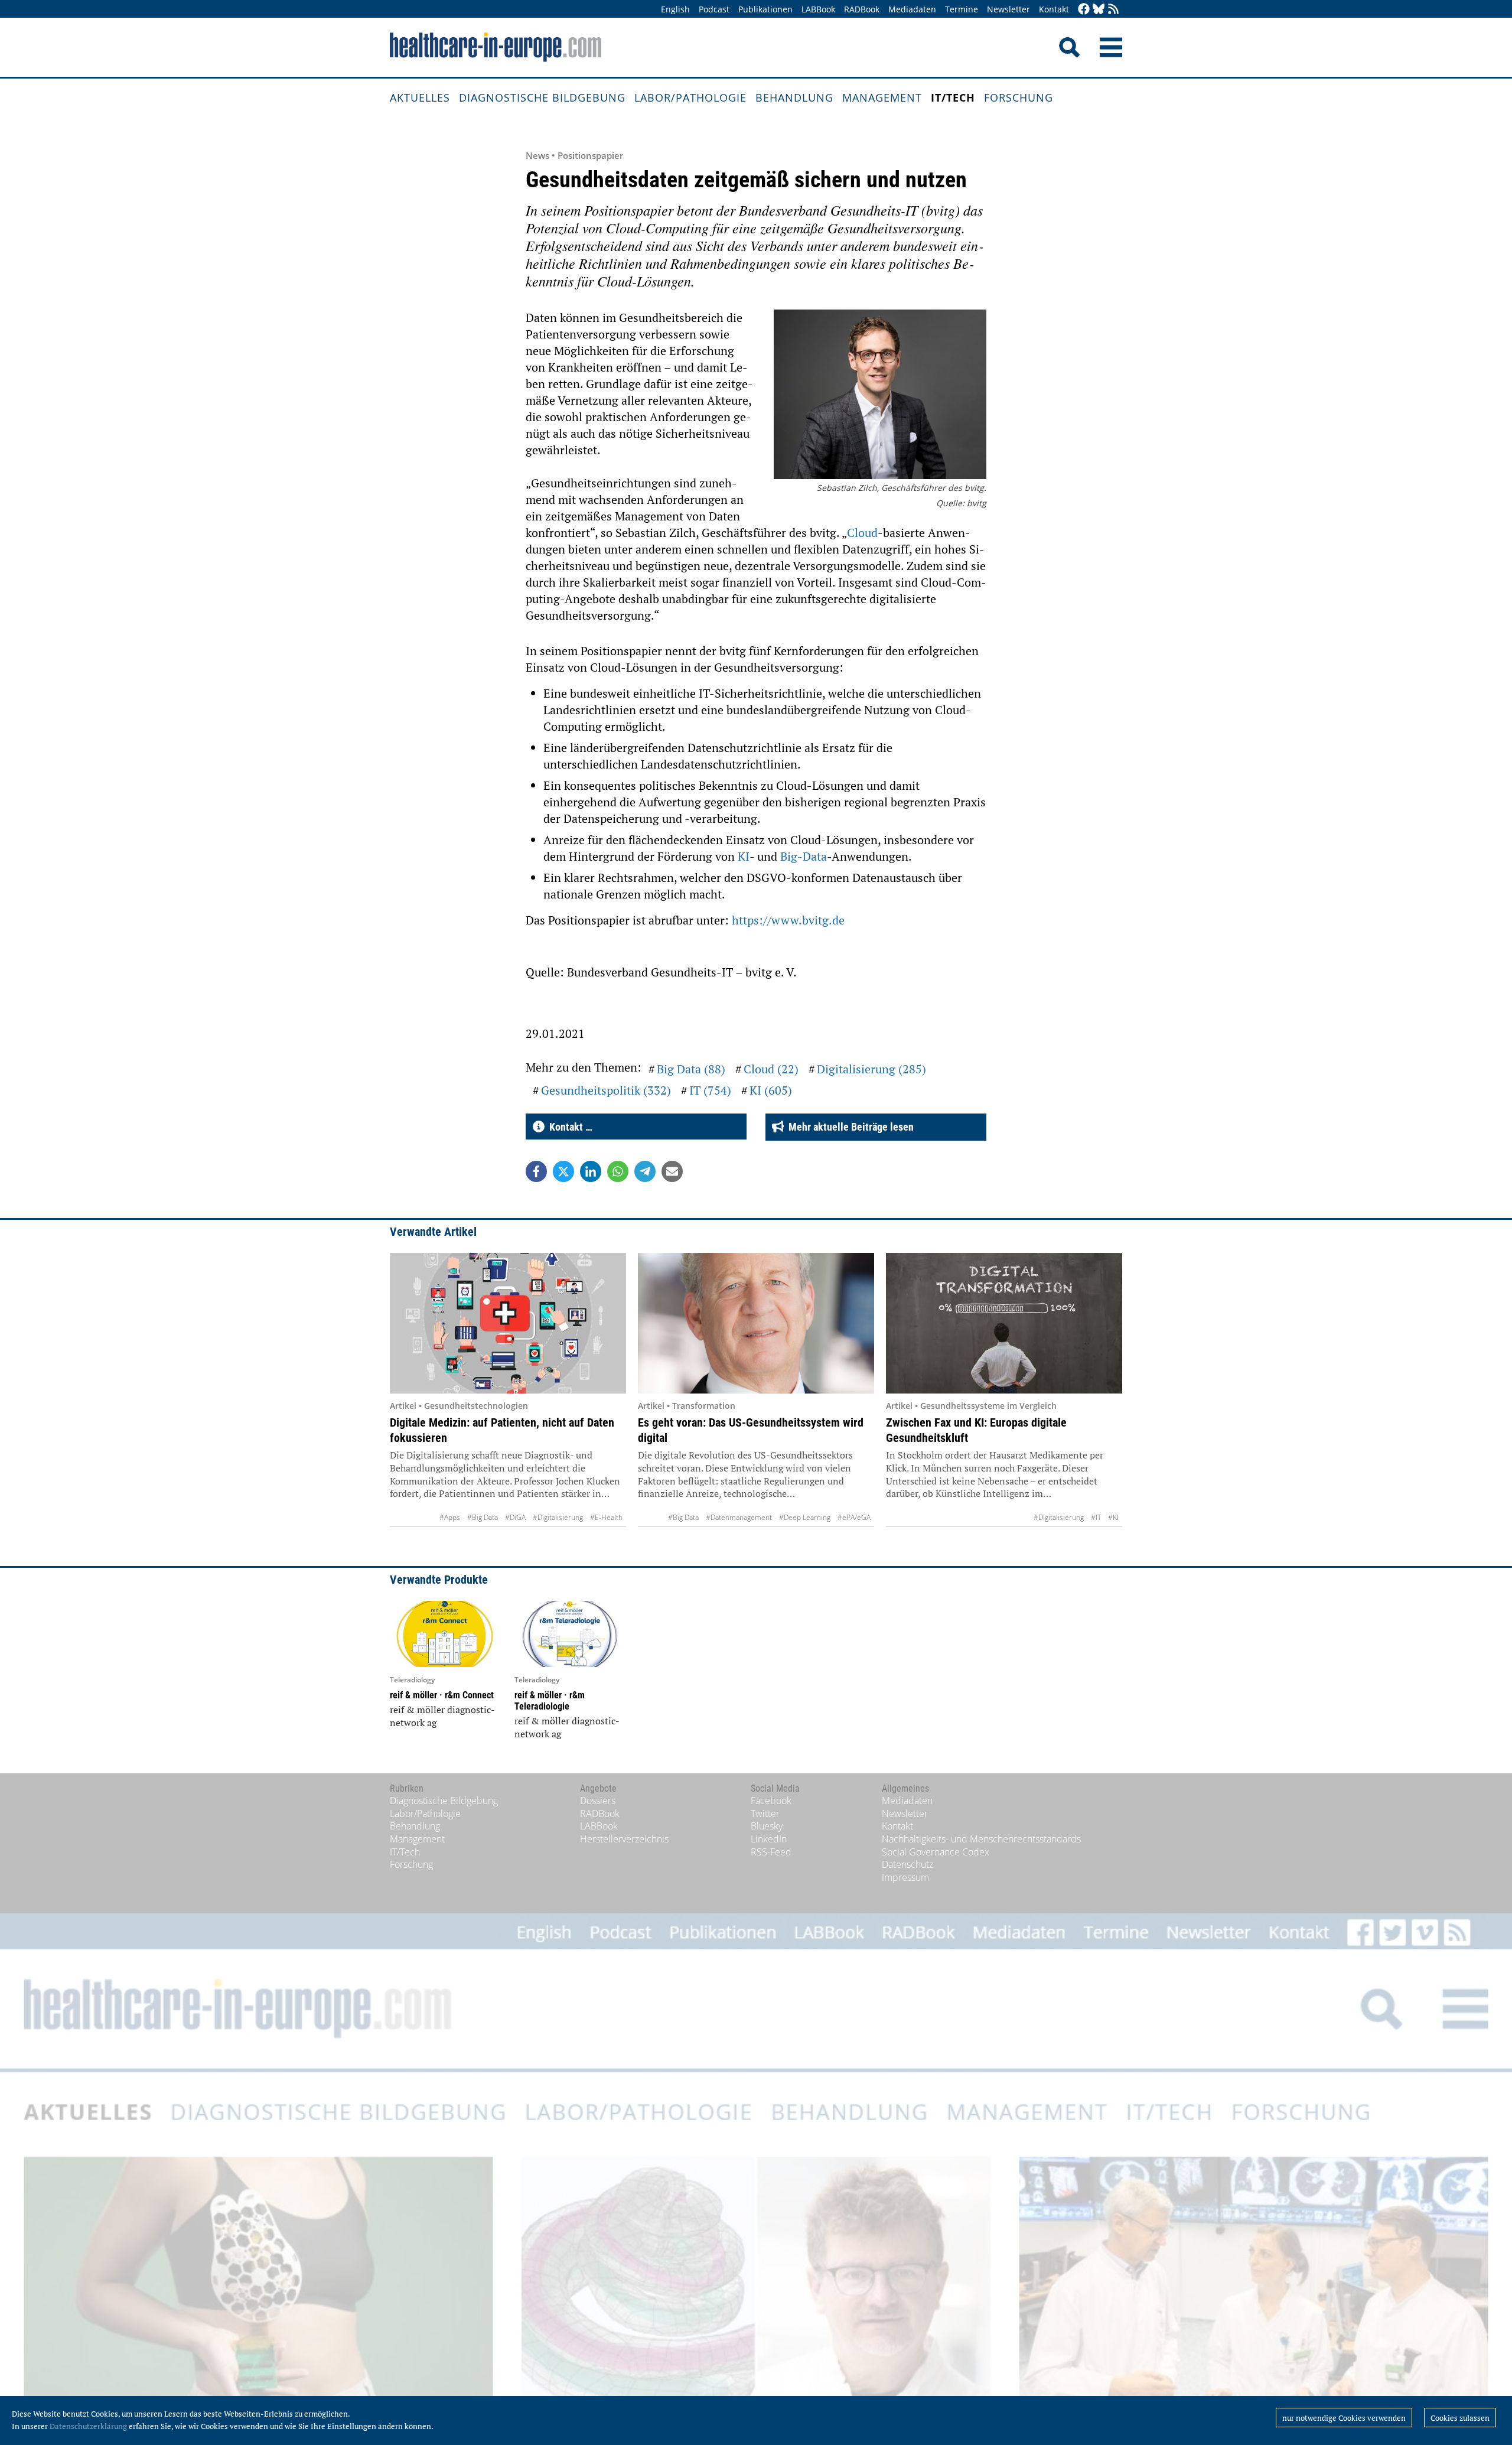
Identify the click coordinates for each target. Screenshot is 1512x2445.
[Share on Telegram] (645, 1171)
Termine (962, 9)
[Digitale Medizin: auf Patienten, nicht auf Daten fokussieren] (508, 1323)
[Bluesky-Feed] (1099, 10)
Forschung (1019, 97)
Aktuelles (420, 97)
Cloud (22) (771, 1069)
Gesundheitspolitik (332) (606, 1090)
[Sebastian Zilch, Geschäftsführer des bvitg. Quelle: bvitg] (880, 396)
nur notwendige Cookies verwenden (1344, 2418)
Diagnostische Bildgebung (542, 97)
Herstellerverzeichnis (624, 1839)
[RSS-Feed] (1113, 10)
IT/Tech (953, 97)
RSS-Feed (771, 1852)
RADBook (862, 9)
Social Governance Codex (936, 1852)
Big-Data (804, 856)
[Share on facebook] (536, 1171)
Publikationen (765, 9)
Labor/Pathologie (690, 97)
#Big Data (483, 1517)
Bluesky (767, 1826)
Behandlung (794, 97)
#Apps (450, 1517)
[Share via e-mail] (672, 1171)
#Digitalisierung (558, 1517)
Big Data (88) (691, 1069)
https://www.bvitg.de (788, 920)
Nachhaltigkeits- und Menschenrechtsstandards (981, 1839)
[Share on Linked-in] (591, 1171)
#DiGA (515, 1517)
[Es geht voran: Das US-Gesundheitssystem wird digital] (756, 1323)
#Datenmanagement (739, 1517)
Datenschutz (907, 1864)
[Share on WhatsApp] (618, 1171)
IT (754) (710, 1090)
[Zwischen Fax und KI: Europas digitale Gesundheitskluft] (1004, 1323)
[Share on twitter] (563, 1171)
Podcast (714, 9)
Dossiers (598, 1801)
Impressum (905, 1877)
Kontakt (1054, 9)
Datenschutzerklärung (88, 2426)
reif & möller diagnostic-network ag (442, 1716)
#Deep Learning (805, 1517)
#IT (1096, 1517)
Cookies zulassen (1460, 2418)
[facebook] (1084, 10)
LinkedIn (769, 1839)
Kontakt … (568, 1127)
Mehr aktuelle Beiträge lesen (849, 1127)
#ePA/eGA (854, 1517)
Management (882, 97)
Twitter (765, 1814)
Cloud (862, 533)
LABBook (818, 9)
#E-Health (606, 1517)
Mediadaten (912, 9)
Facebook (771, 1801)
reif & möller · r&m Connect (442, 1695)
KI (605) (771, 1090)
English (675, 9)
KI (744, 856)
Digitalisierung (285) (871, 1069)
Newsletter (1008, 9)
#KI (1113, 1517)
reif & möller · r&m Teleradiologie (550, 1701)
